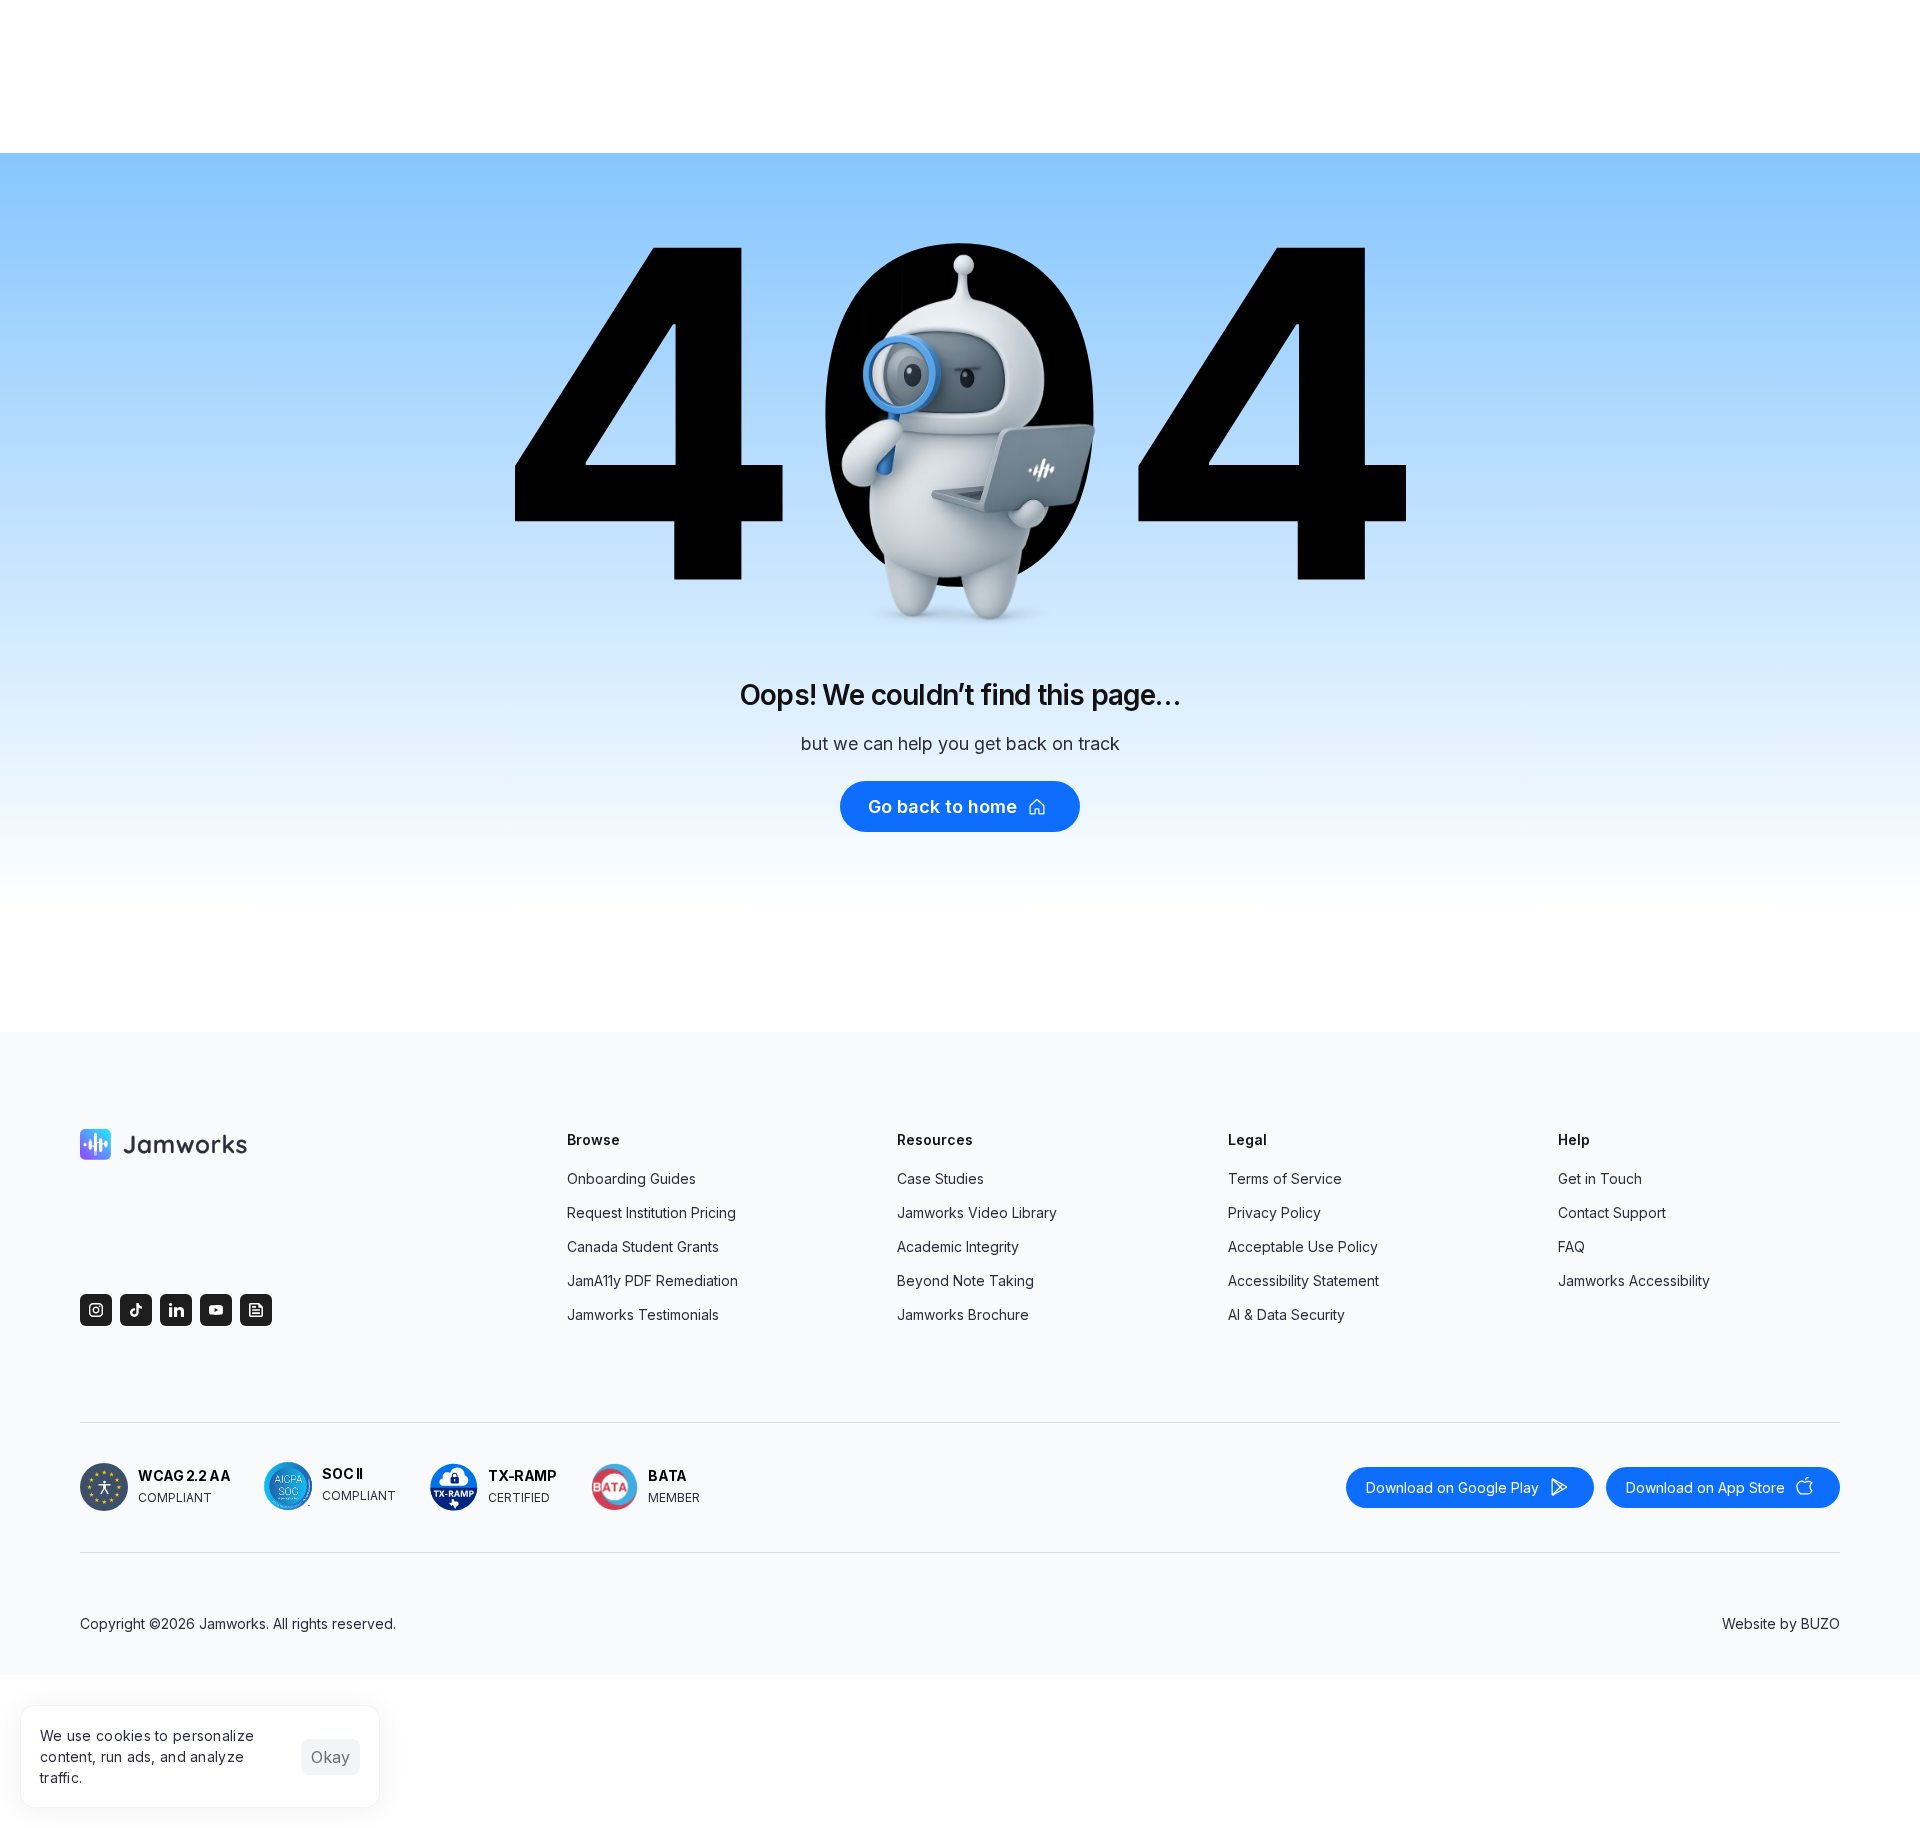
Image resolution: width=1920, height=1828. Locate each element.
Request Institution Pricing (651, 1212)
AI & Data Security (1286, 1314)
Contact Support (1612, 1212)
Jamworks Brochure (963, 1314)
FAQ (1571, 1246)
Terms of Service (1285, 1178)
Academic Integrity (958, 1246)
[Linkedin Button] (176, 1310)
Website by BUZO (1781, 1623)
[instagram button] (96, 1310)
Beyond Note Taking (965, 1280)
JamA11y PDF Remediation (652, 1280)
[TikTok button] (136, 1310)
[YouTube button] (216, 1310)
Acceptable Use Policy (1303, 1246)
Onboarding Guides (631, 1178)
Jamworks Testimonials (643, 1314)
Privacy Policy (1274, 1212)
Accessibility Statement (1303, 1280)
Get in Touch (1600, 1178)
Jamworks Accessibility (1634, 1280)
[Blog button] (256, 1310)
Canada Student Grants (643, 1246)
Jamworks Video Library (977, 1212)
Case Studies (940, 1178)
